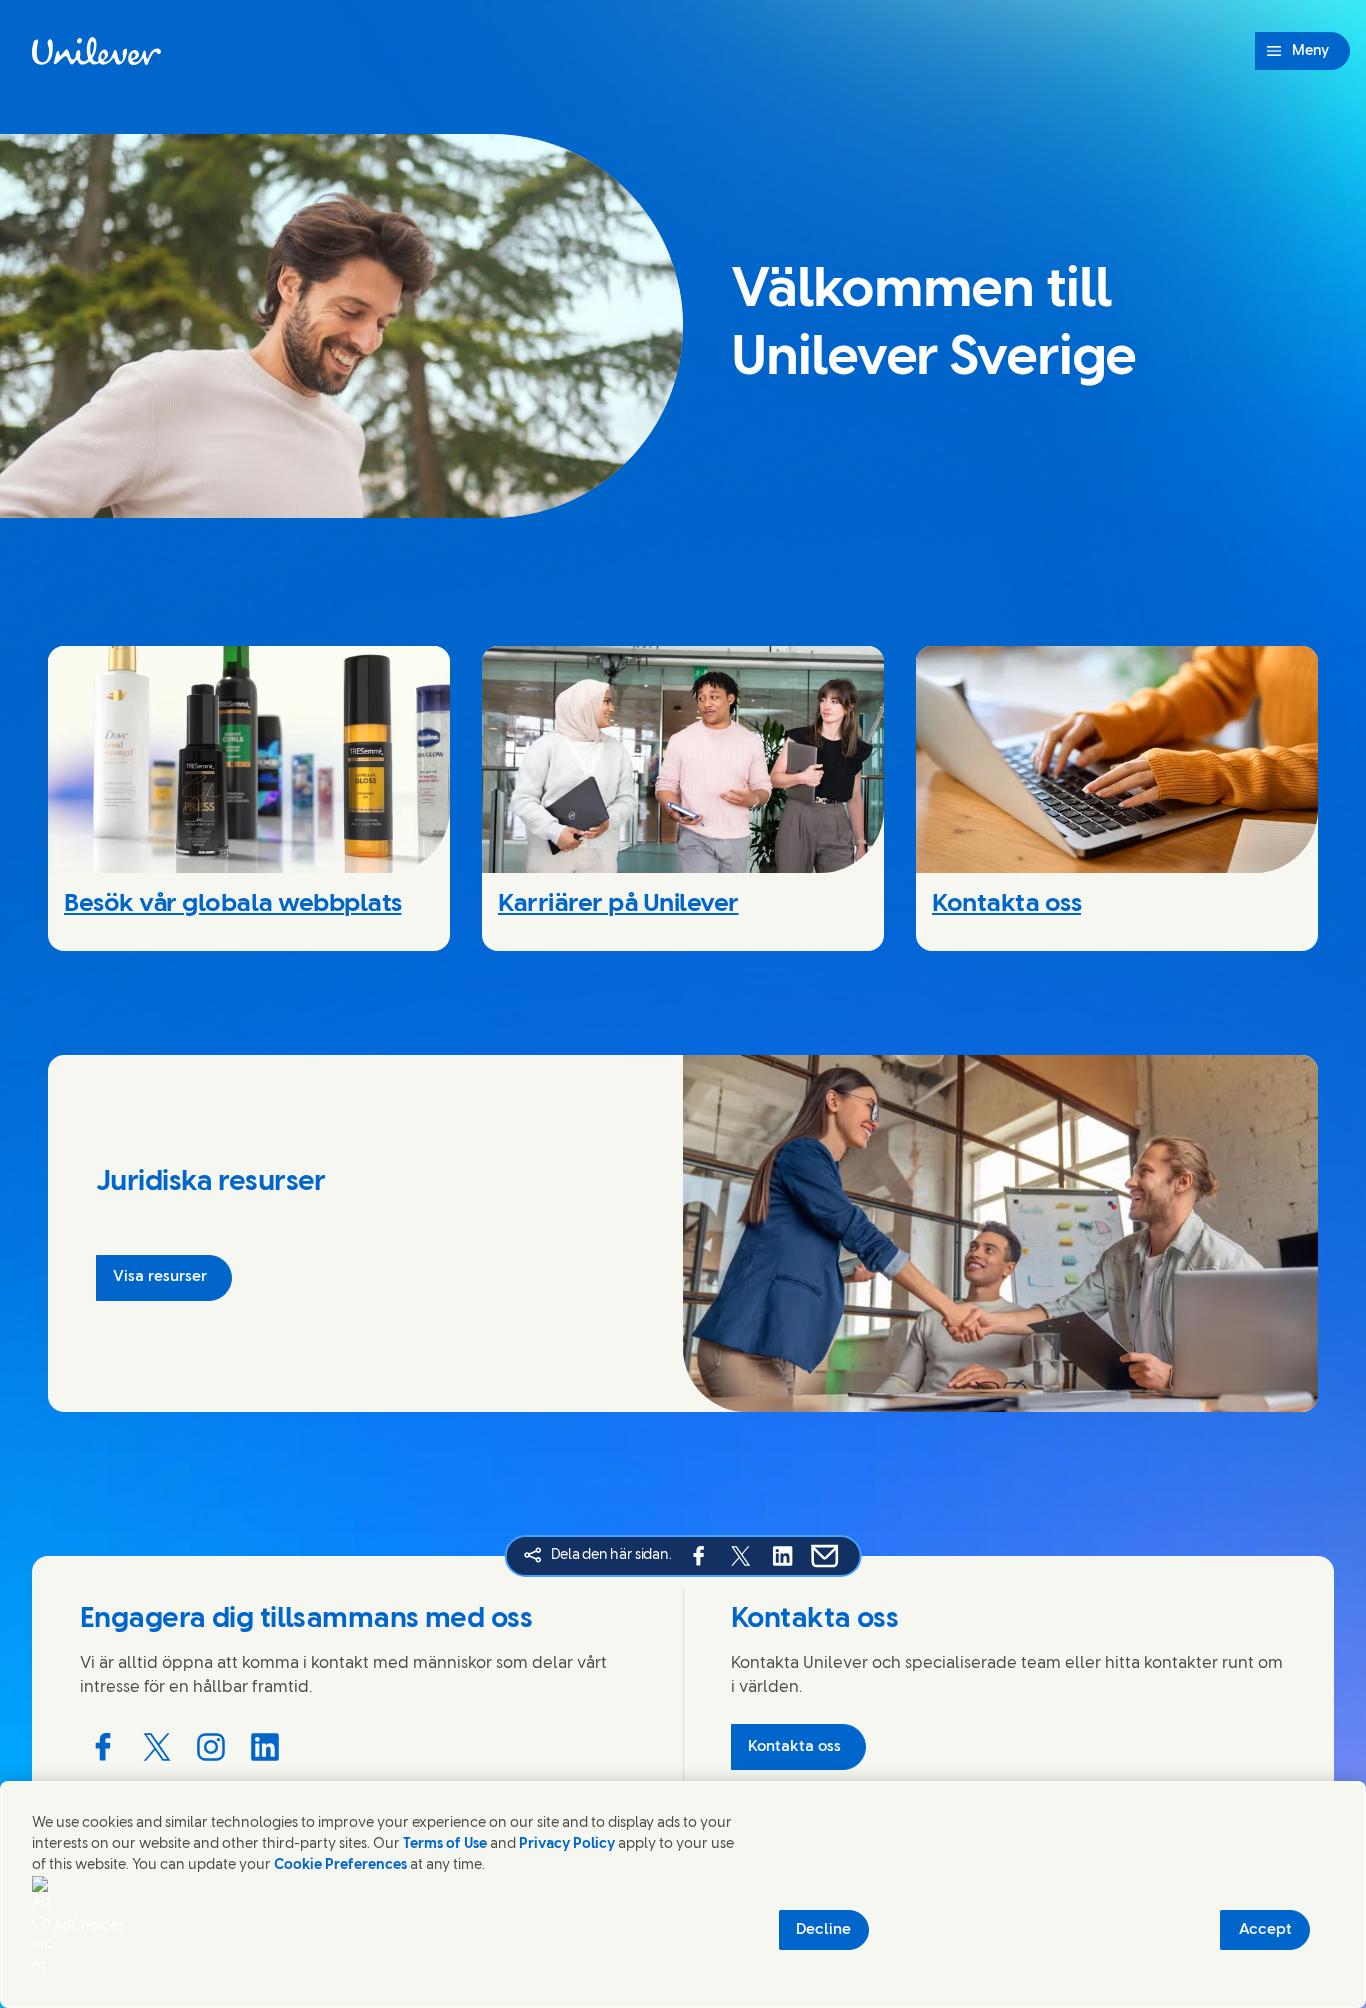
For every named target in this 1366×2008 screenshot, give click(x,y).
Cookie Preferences (340, 1865)
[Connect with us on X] (157, 1747)
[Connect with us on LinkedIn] (265, 1747)
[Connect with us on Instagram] (211, 1747)
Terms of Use (445, 1844)
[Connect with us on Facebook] (103, 1747)
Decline (823, 1930)
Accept (1265, 1930)
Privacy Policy (567, 1844)
